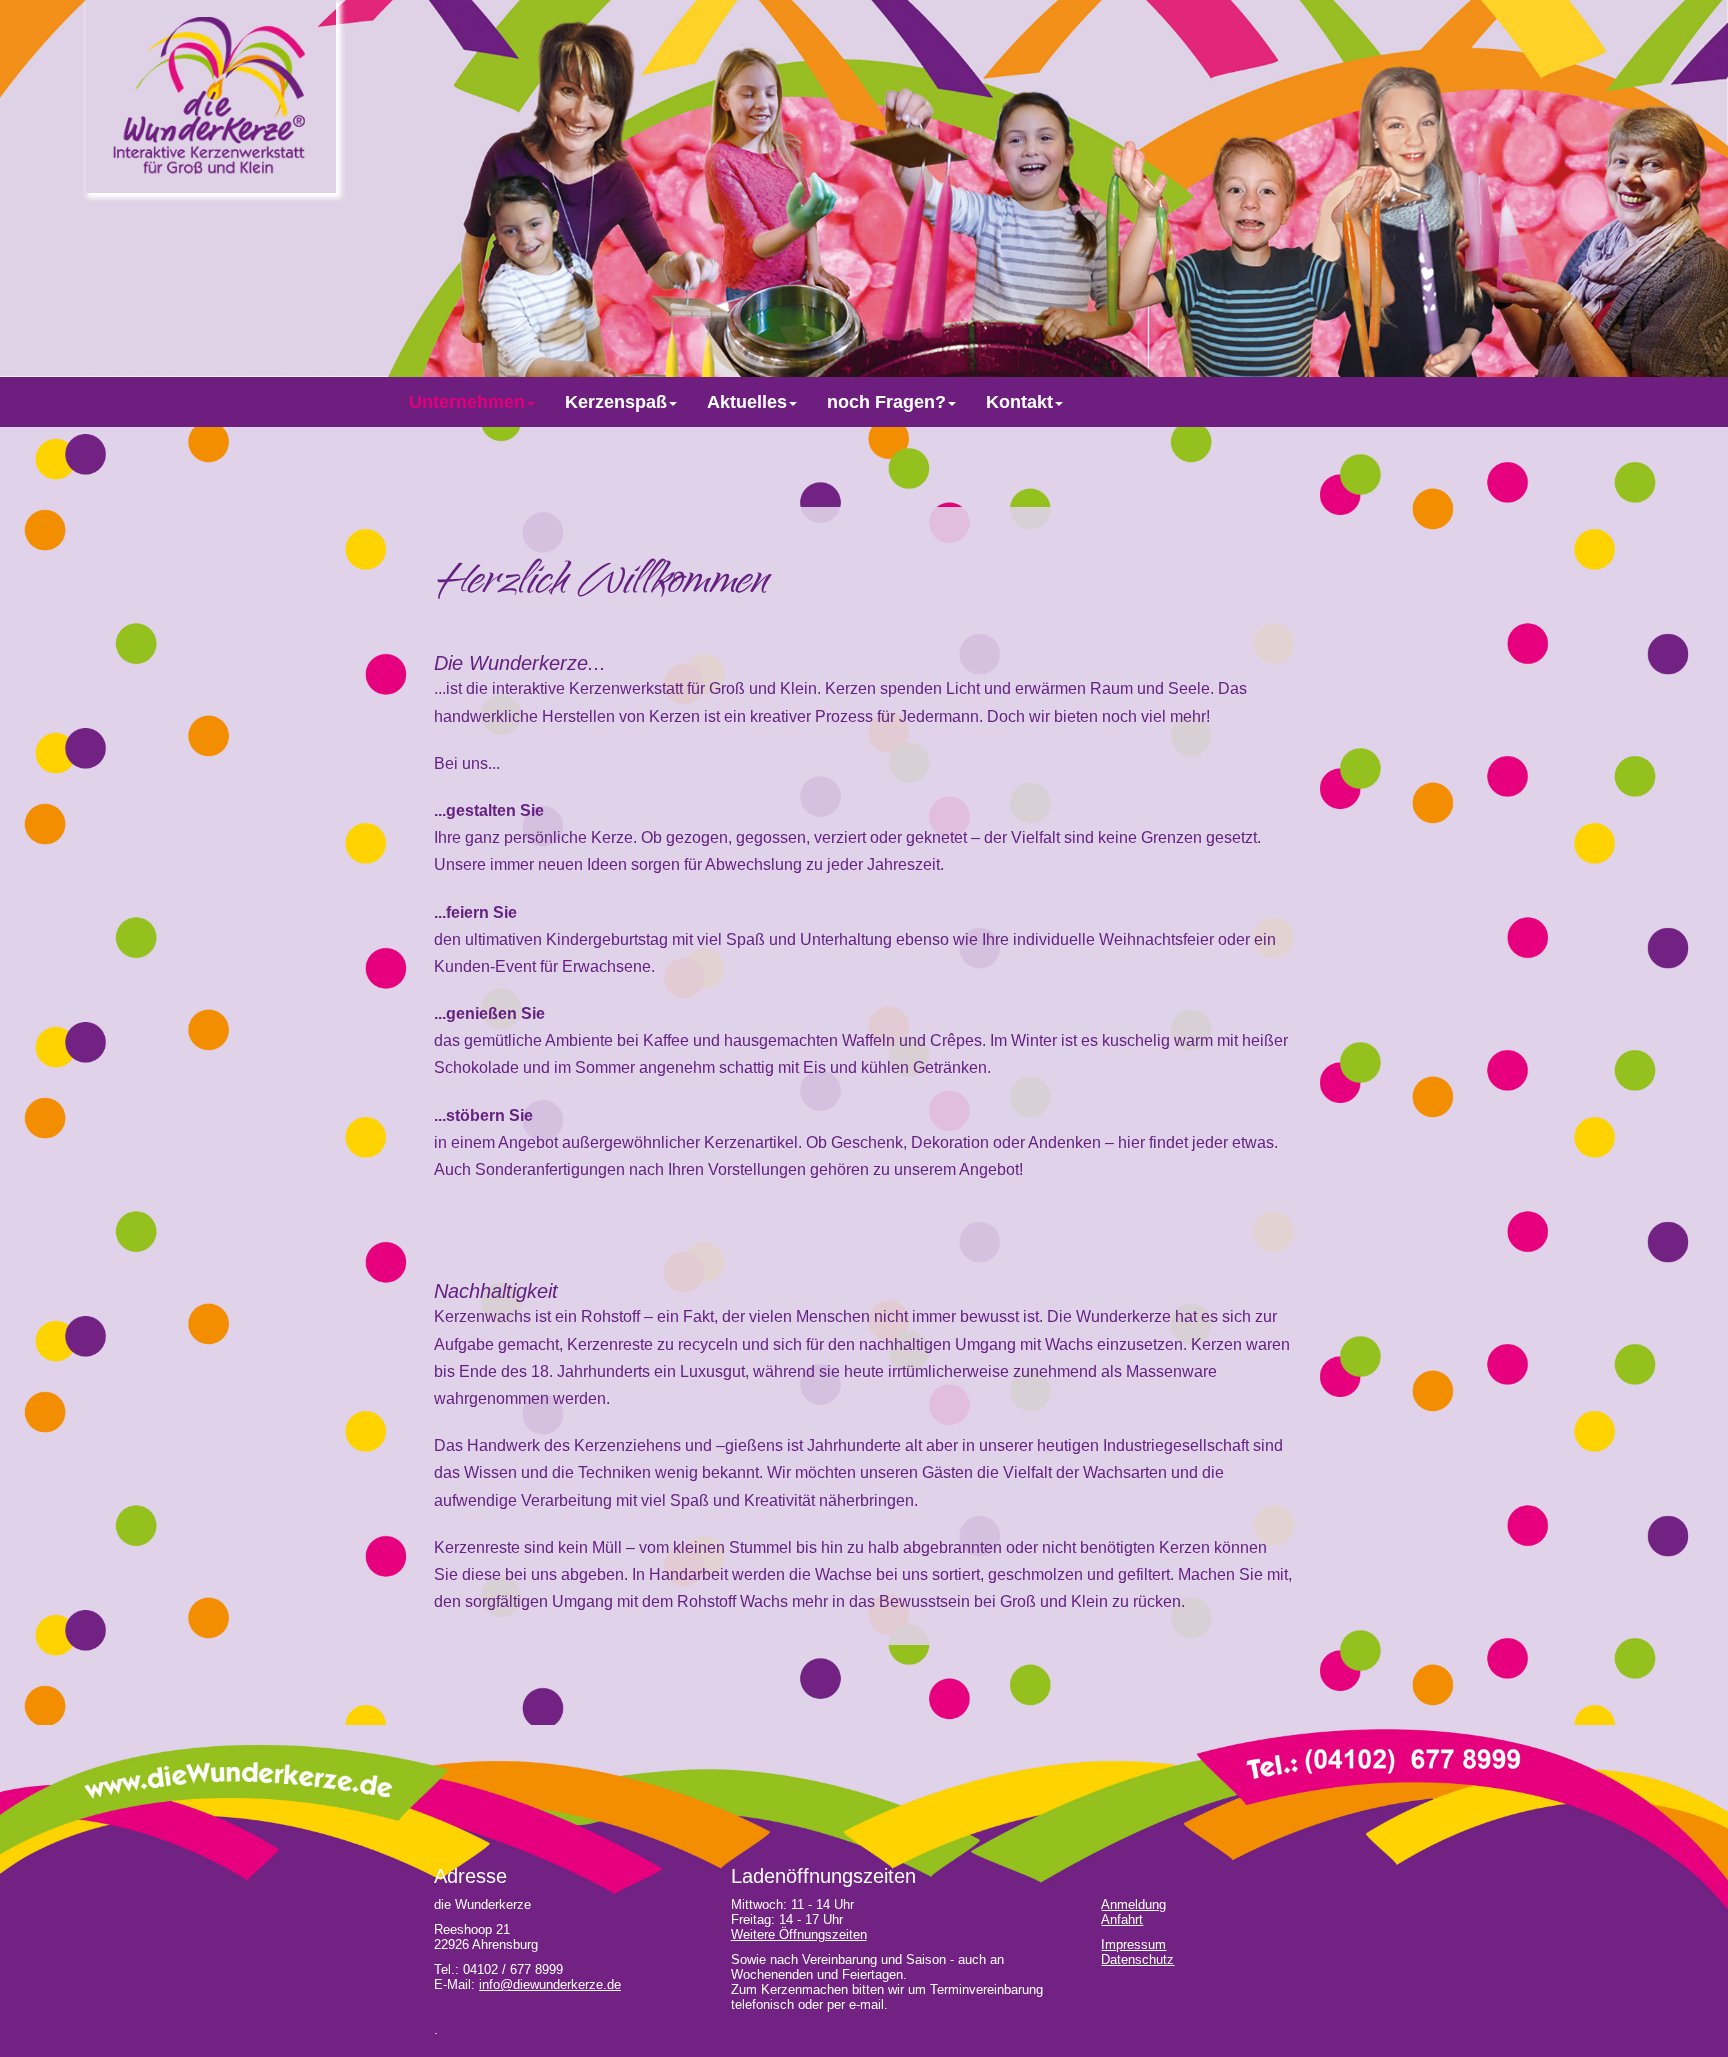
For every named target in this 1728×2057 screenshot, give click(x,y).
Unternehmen (467, 402)
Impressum (1133, 1944)
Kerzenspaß (616, 402)
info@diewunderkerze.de (550, 1984)
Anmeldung (1133, 1904)
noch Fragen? (886, 402)
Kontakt (1019, 402)
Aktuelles (747, 402)
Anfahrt (1122, 1919)
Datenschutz (1137, 1959)
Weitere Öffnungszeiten (799, 1934)
